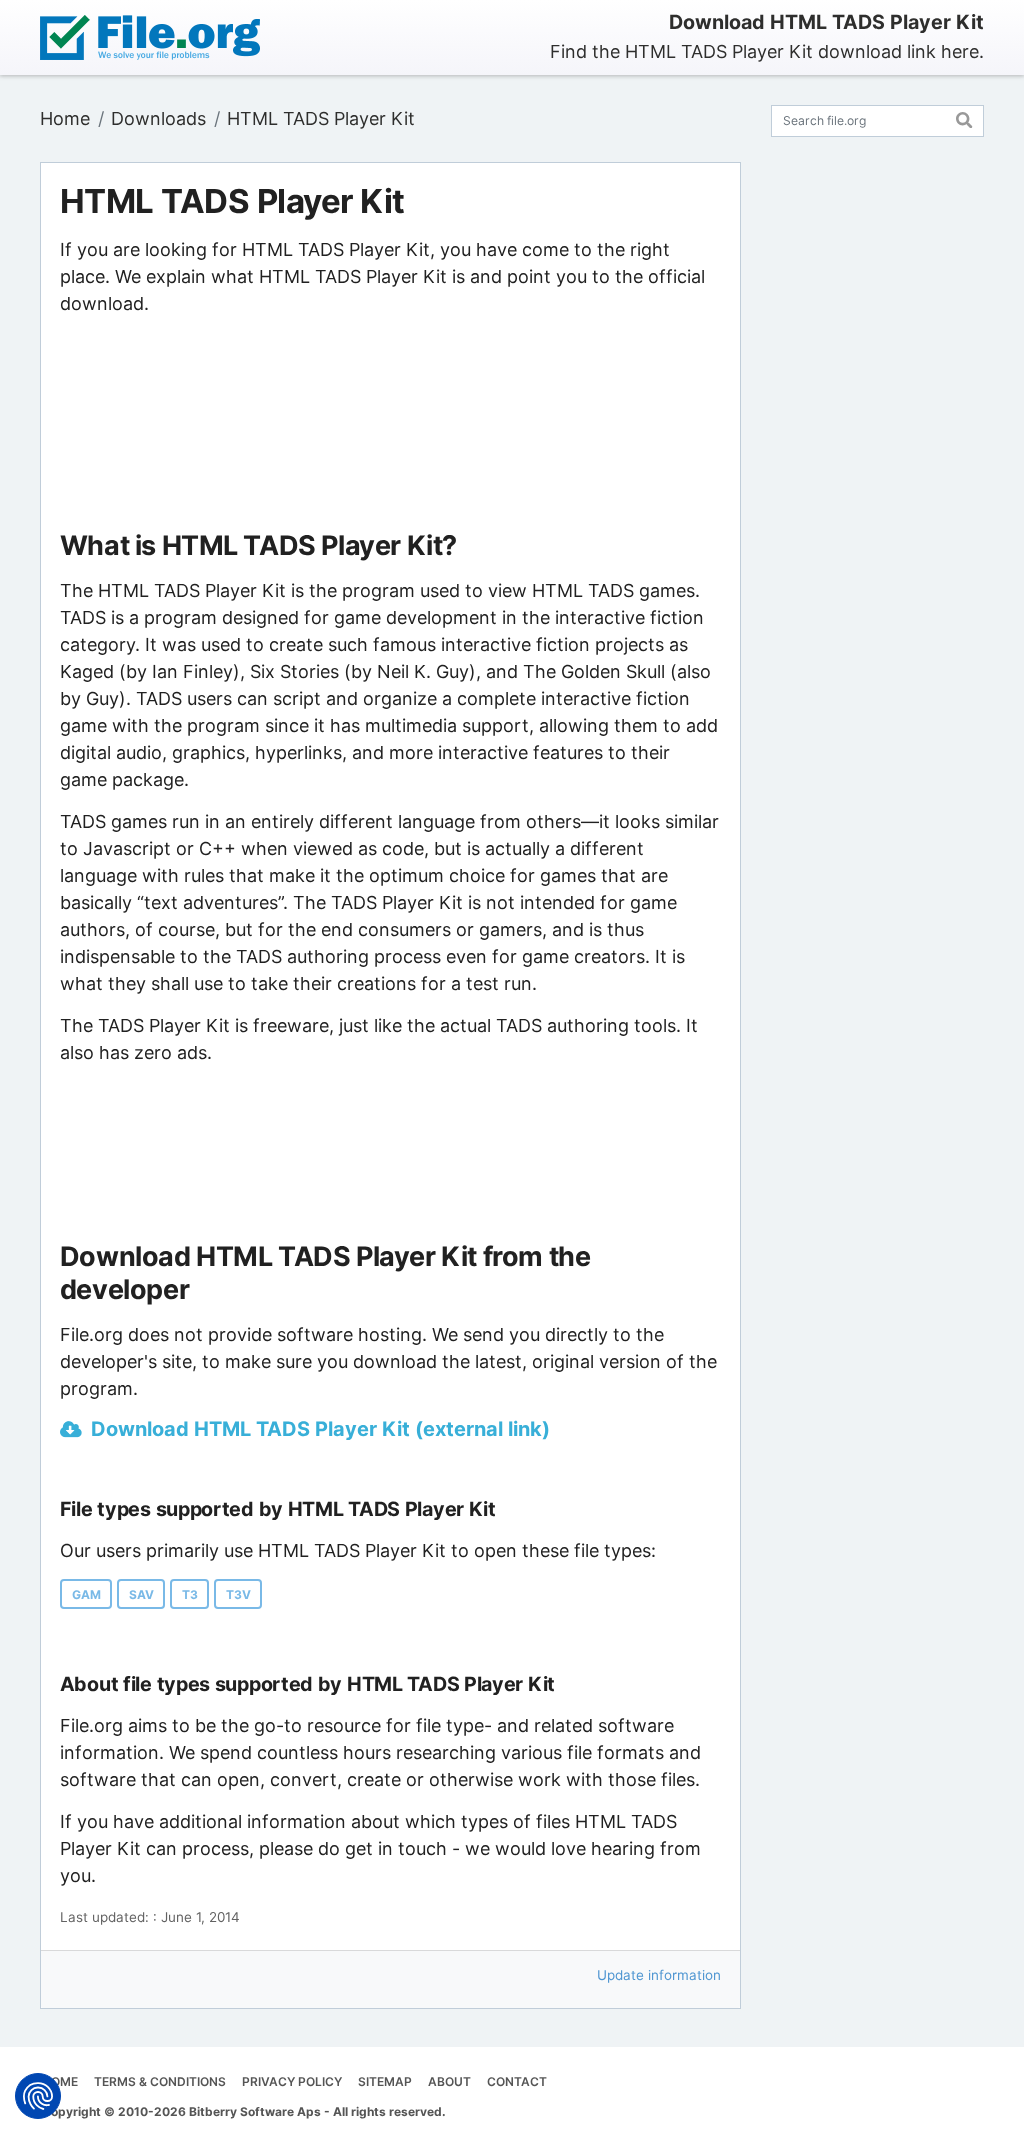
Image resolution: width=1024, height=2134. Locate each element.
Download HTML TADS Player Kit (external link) (320, 1429)
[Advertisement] (390, 424)
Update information (659, 1975)
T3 (190, 1594)
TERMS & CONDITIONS (160, 2081)
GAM (86, 1594)
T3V (238, 1594)
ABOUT (449, 2081)
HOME (60, 2081)
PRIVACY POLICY (292, 2081)
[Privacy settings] (38, 2096)
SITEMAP (385, 2081)
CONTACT (517, 2081)
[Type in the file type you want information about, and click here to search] (964, 117)
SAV (141, 1594)
